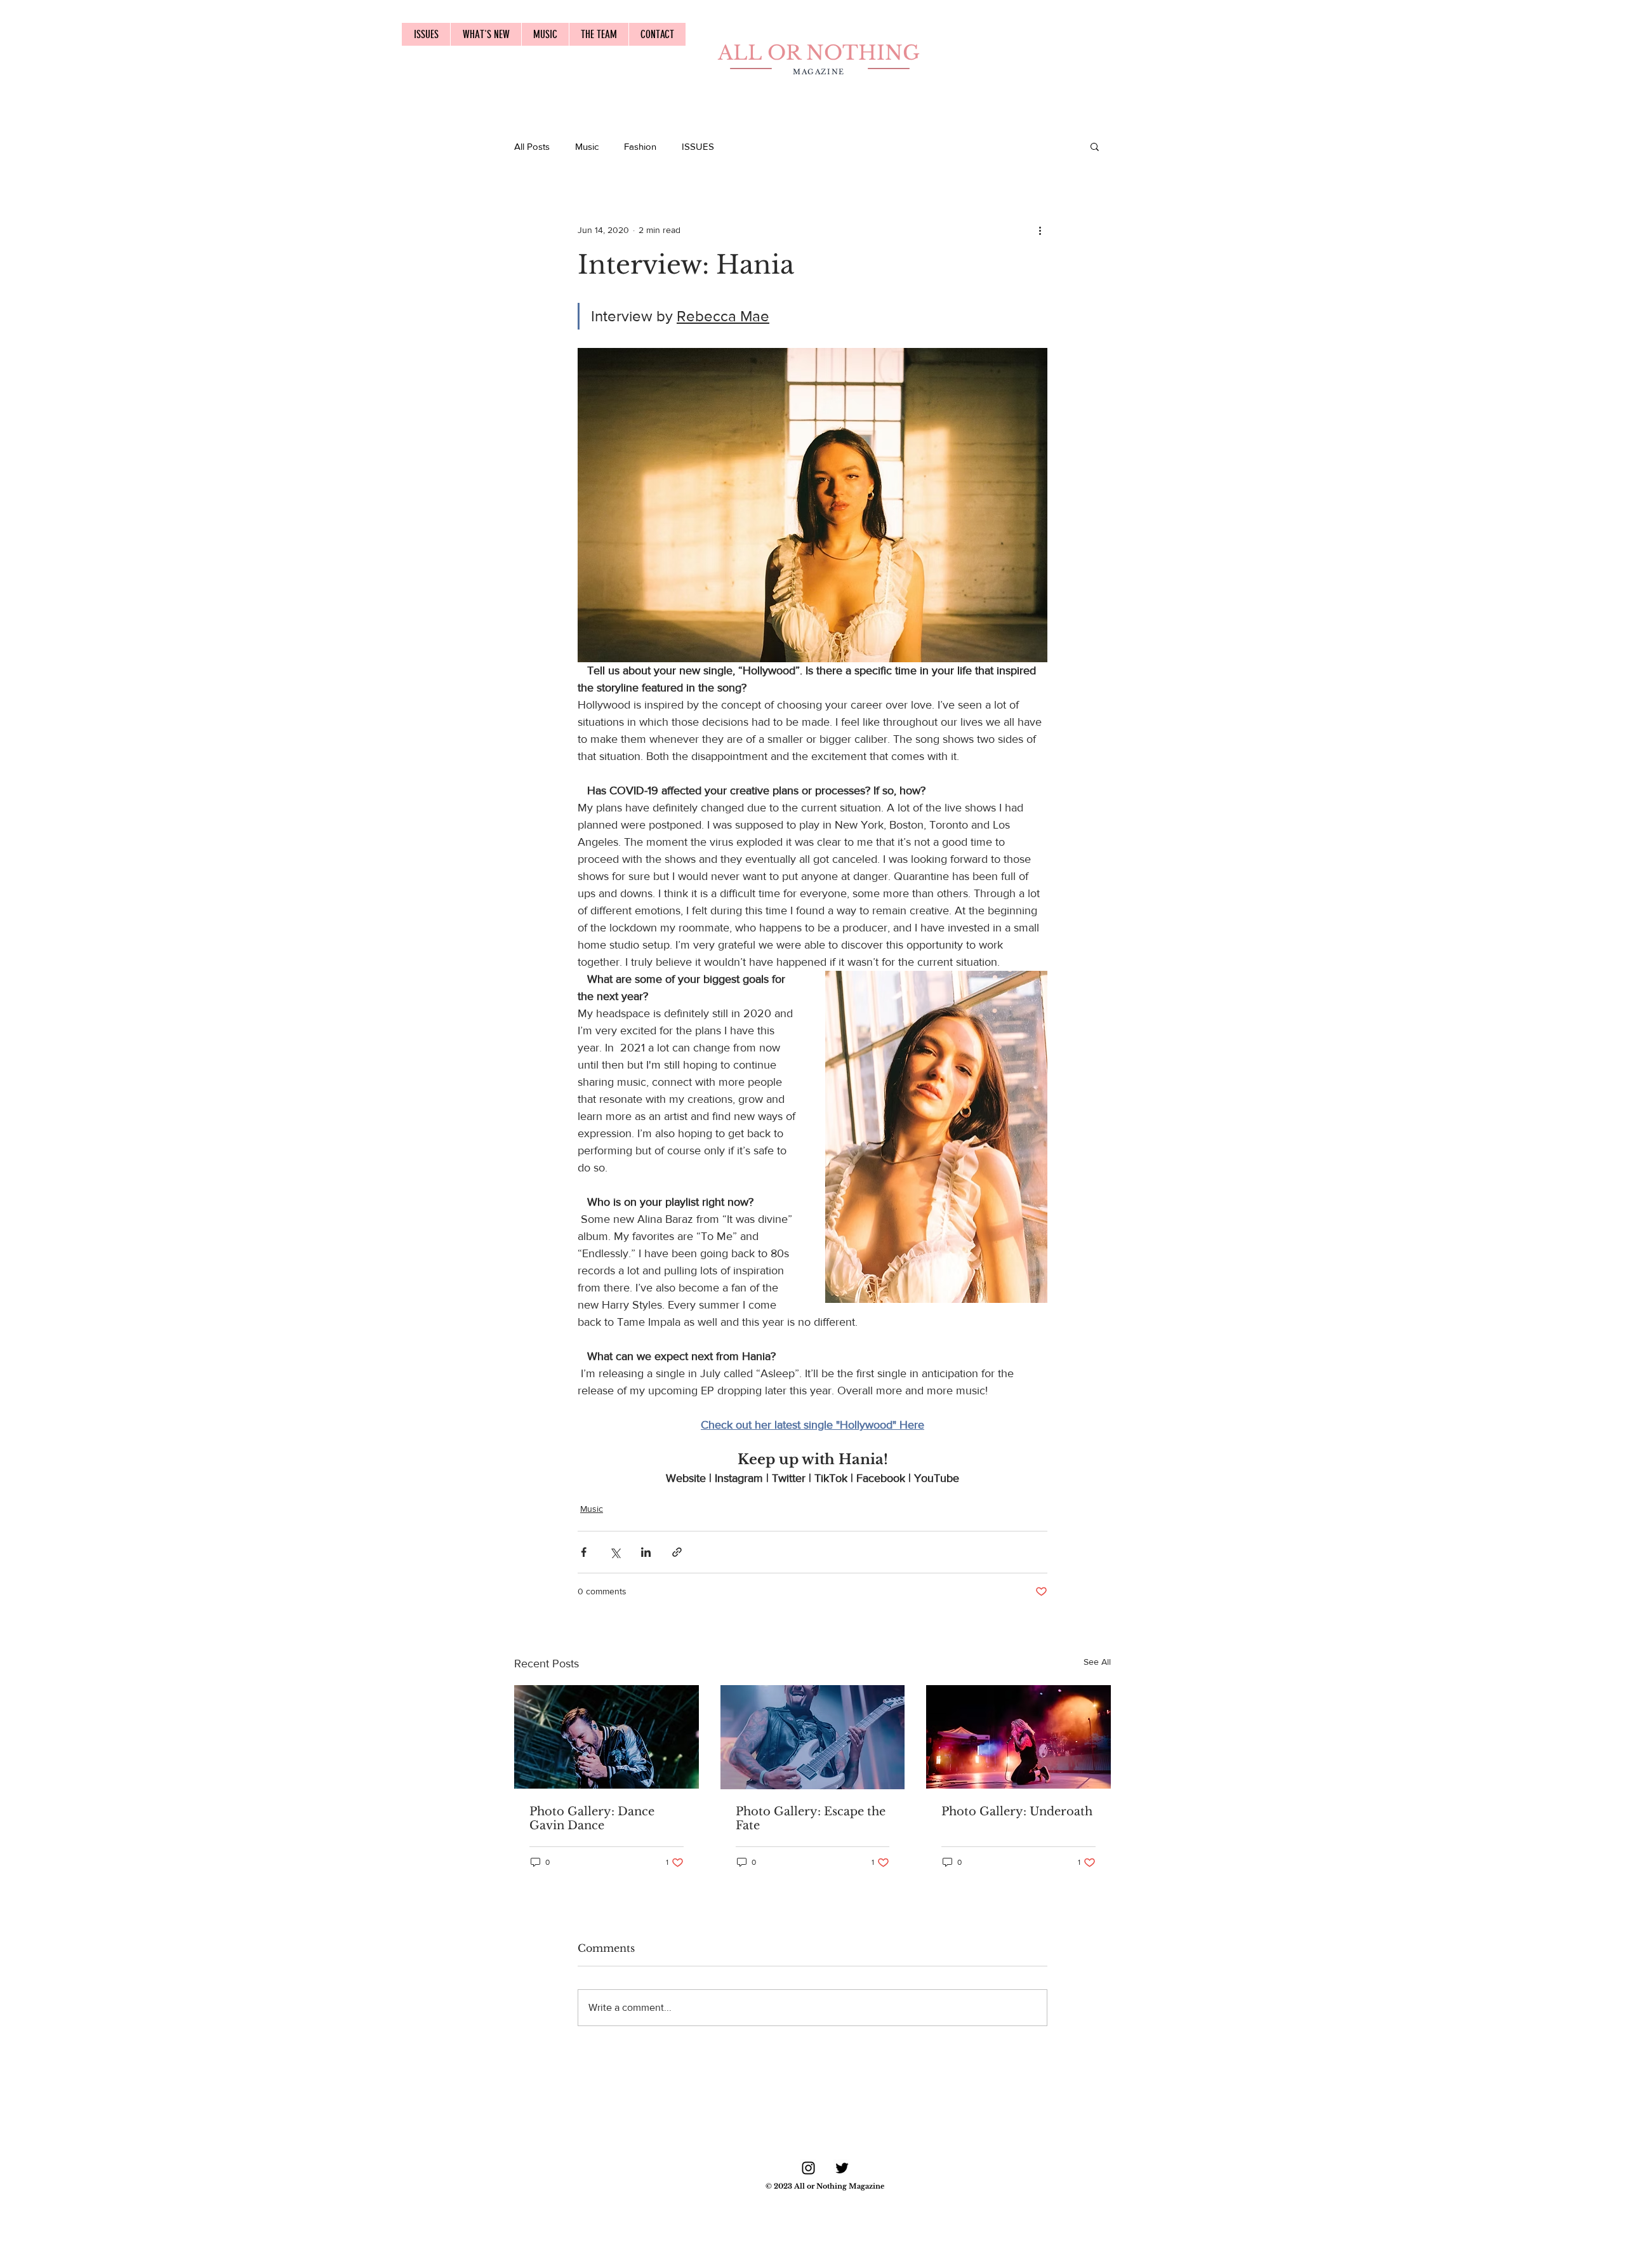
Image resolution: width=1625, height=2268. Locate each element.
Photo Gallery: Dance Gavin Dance (592, 1818)
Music (587, 146)
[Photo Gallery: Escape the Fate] (813, 1737)
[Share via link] (677, 1552)
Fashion (640, 146)
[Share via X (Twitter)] (615, 1552)
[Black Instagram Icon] (808, 2168)
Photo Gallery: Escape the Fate (811, 1818)
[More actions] (1040, 230)
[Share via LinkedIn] (646, 1552)
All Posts (532, 146)
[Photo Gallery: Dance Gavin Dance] (607, 1737)
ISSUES (698, 146)
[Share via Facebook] (584, 1552)
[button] (1095, 146)
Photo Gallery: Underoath (1017, 1811)
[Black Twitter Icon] (842, 2168)
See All (1097, 1662)
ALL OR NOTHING (819, 53)
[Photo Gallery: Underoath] (1018, 1737)
